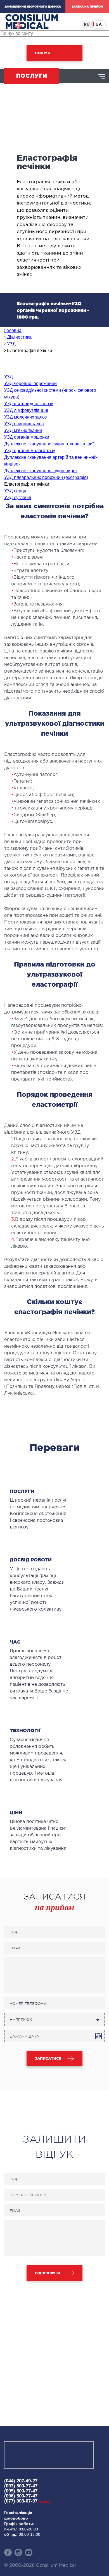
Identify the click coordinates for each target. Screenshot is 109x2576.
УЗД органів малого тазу (30, 451)
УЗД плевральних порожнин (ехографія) (46, 477)
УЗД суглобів (18, 498)
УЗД (9, 377)
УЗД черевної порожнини (30, 384)
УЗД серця (15, 491)
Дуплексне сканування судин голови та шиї (49, 444)
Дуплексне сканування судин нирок (41, 471)
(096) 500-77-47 (21, 2496)
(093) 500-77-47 (21, 2486)
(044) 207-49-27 (21, 2481)
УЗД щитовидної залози (29, 404)
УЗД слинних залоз (24, 424)
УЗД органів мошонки (27, 437)
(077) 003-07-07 (27, 2501)
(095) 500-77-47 (21, 2491)
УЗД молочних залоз (25, 417)
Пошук (42, 53)
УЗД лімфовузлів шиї (26, 410)
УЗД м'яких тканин (23, 430)
